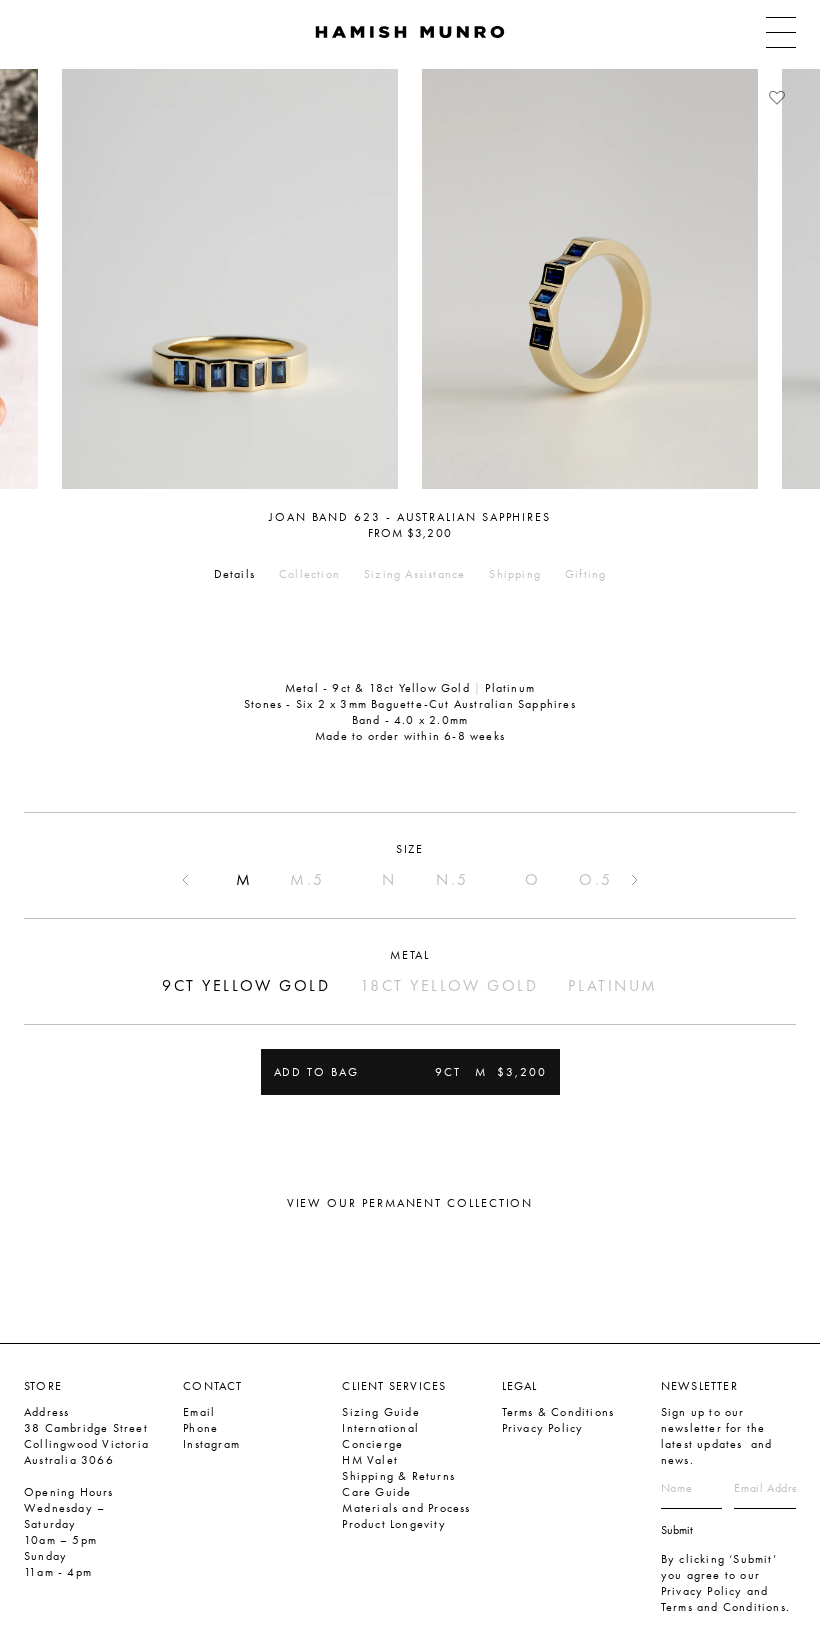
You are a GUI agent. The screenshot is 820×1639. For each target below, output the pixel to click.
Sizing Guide (380, 1412)
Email (199, 1412)
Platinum (612, 985)
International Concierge (380, 1436)
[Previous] (35, 279)
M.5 (307, 879)
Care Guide (376, 1492)
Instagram (211, 1444)
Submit (677, 1530)
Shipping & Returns (398, 1476)
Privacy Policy (543, 1428)
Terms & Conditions (558, 1412)
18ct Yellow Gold (449, 985)
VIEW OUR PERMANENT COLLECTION (410, 1203)
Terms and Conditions (723, 1607)
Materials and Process (406, 1508)
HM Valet (370, 1460)
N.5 (452, 879)
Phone (200, 1428)
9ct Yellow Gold (246, 985)
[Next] (785, 279)
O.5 (596, 879)
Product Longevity (393, 1524)
